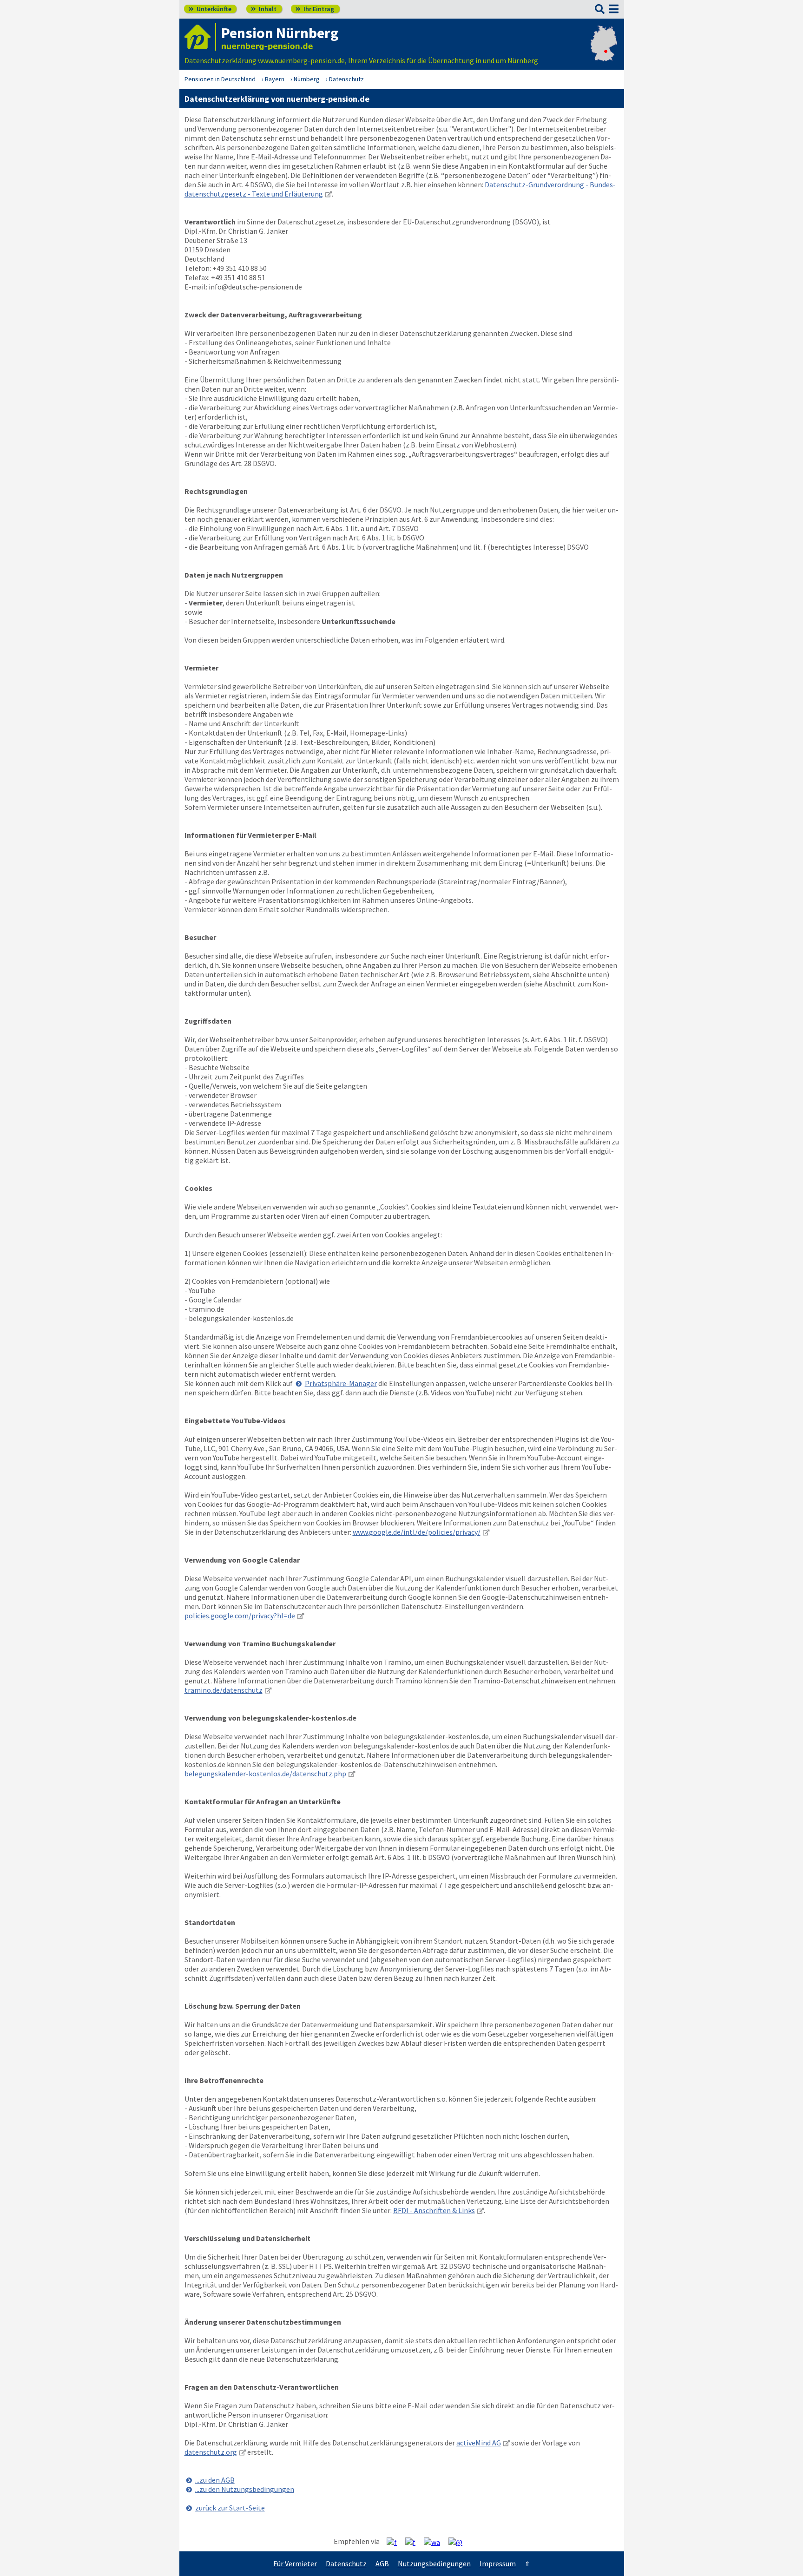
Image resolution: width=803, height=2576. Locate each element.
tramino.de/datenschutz (224, 1690)
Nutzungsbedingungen (434, 2563)
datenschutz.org (211, 2452)
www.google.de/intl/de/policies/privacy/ (417, 1532)
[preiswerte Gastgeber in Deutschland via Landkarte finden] (604, 51)
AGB (382, 2563)
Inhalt (264, 9)
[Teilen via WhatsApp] (435, 2542)
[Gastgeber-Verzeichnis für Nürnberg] (200, 37)
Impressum (498, 2563)
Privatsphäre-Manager (341, 1383)
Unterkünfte (210, 9)
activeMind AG (479, 2443)
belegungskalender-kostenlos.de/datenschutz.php (265, 1774)
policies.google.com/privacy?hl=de (240, 1616)
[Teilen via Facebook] (395, 2542)
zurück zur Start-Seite (230, 2508)
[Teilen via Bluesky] (414, 2542)
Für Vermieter (295, 2563)
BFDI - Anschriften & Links (434, 2210)
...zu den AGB (215, 2480)
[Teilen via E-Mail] (459, 2542)
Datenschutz (346, 2563)
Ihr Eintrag (315, 9)
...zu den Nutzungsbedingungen (245, 2489)
